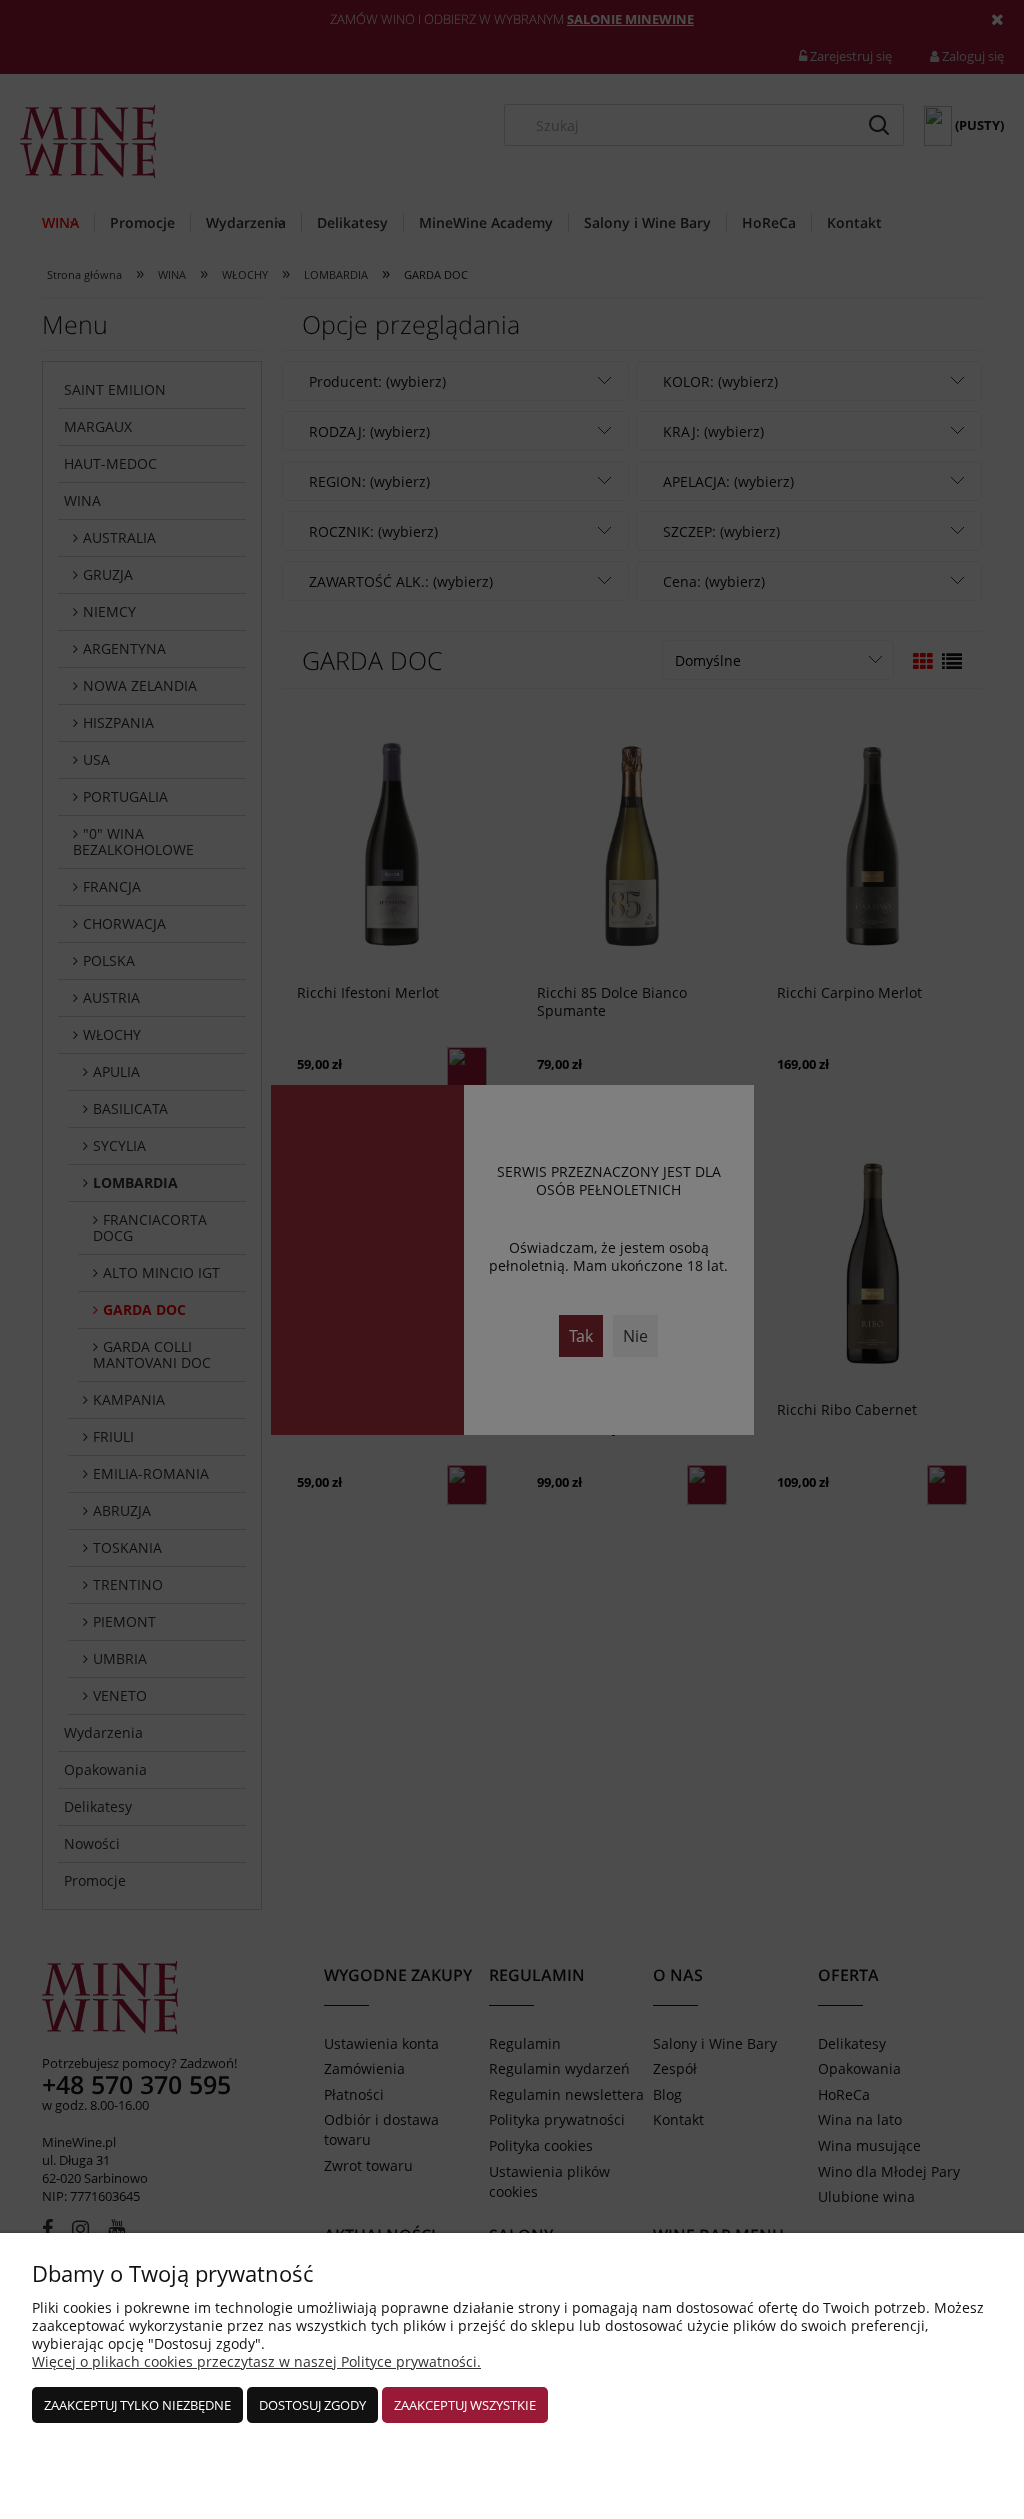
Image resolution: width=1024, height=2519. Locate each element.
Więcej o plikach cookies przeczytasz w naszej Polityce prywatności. (256, 2361)
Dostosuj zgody (312, 2405)
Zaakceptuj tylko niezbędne (137, 2405)
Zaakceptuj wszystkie (465, 2405)
